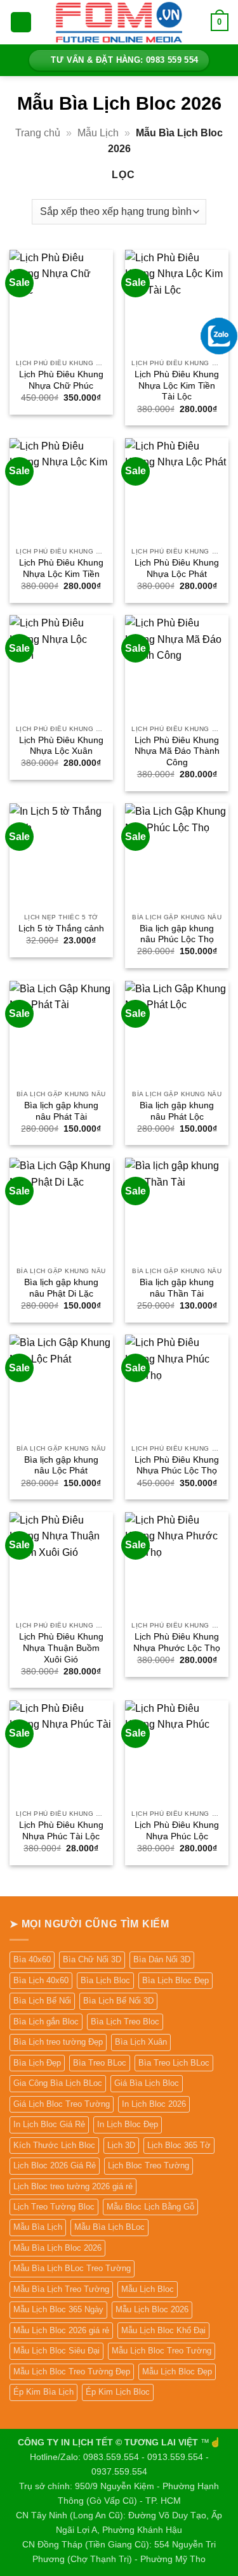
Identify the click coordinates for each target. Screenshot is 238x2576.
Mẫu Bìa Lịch (38, 2227)
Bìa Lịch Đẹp (37, 2063)
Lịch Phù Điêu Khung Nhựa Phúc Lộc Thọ (177, 1466)
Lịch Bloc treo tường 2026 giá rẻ (73, 2186)
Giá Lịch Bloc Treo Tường (62, 2104)
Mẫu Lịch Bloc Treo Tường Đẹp (72, 2372)
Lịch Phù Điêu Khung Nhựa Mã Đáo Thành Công (177, 751)
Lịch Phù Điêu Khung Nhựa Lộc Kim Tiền (61, 568)
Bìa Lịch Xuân (141, 2042)
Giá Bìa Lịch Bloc (147, 2083)
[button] (21, 23)
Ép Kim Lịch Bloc (118, 2392)
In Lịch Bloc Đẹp (128, 2124)
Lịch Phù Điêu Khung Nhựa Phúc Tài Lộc (61, 1831)
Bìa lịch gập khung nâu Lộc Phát (61, 1466)
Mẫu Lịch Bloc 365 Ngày (58, 2309)
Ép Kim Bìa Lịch (43, 2392)
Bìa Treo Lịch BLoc (174, 2063)
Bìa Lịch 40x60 (41, 1980)
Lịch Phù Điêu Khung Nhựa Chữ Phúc (61, 380)
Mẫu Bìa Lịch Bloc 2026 (57, 2248)
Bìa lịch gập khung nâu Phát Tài (61, 1111)
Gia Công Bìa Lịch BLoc (58, 2083)
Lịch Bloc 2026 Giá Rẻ (55, 2165)
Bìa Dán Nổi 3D (162, 1959)
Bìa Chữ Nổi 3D (92, 1959)
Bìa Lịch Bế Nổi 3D (118, 2001)
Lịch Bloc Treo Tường (149, 2165)
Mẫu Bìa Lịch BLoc (109, 2227)
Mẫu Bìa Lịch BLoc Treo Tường (72, 2268)
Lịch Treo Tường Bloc (54, 2207)
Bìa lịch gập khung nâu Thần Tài (177, 1288)
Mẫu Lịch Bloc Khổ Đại (163, 2330)
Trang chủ (38, 133)
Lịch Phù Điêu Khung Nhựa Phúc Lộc (177, 1831)
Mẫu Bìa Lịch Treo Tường (61, 2289)
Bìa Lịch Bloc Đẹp (175, 1980)
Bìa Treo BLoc (100, 2063)
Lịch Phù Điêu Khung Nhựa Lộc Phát (177, 568)
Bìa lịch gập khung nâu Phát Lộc (177, 1111)
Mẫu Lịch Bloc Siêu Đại (56, 2351)
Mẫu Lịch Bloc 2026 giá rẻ (61, 2330)
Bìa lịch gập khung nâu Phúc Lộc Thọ (177, 934)
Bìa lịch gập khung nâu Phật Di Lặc (61, 1288)
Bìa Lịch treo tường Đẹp (58, 2042)
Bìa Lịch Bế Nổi (42, 2001)
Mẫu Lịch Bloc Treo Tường (162, 2351)
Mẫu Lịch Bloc (148, 2289)
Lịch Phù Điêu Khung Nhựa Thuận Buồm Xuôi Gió (61, 1648)
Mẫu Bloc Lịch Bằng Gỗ (150, 2207)
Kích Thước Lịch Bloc (54, 2145)
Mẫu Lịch (98, 133)
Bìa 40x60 (32, 1959)
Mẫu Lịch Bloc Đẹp (177, 2372)
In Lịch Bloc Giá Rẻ (49, 2124)
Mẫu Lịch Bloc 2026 (152, 2309)
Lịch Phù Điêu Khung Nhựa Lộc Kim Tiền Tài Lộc (177, 385)
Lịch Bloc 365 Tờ (179, 2145)
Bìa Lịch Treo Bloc (125, 2022)
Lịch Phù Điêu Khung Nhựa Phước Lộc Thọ (177, 1642)
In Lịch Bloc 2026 (154, 2104)
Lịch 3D (121, 2145)
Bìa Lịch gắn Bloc (46, 2022)
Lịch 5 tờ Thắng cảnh (61, 929)
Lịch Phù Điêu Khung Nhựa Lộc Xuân (61, 746)
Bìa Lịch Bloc (105, 1980)
